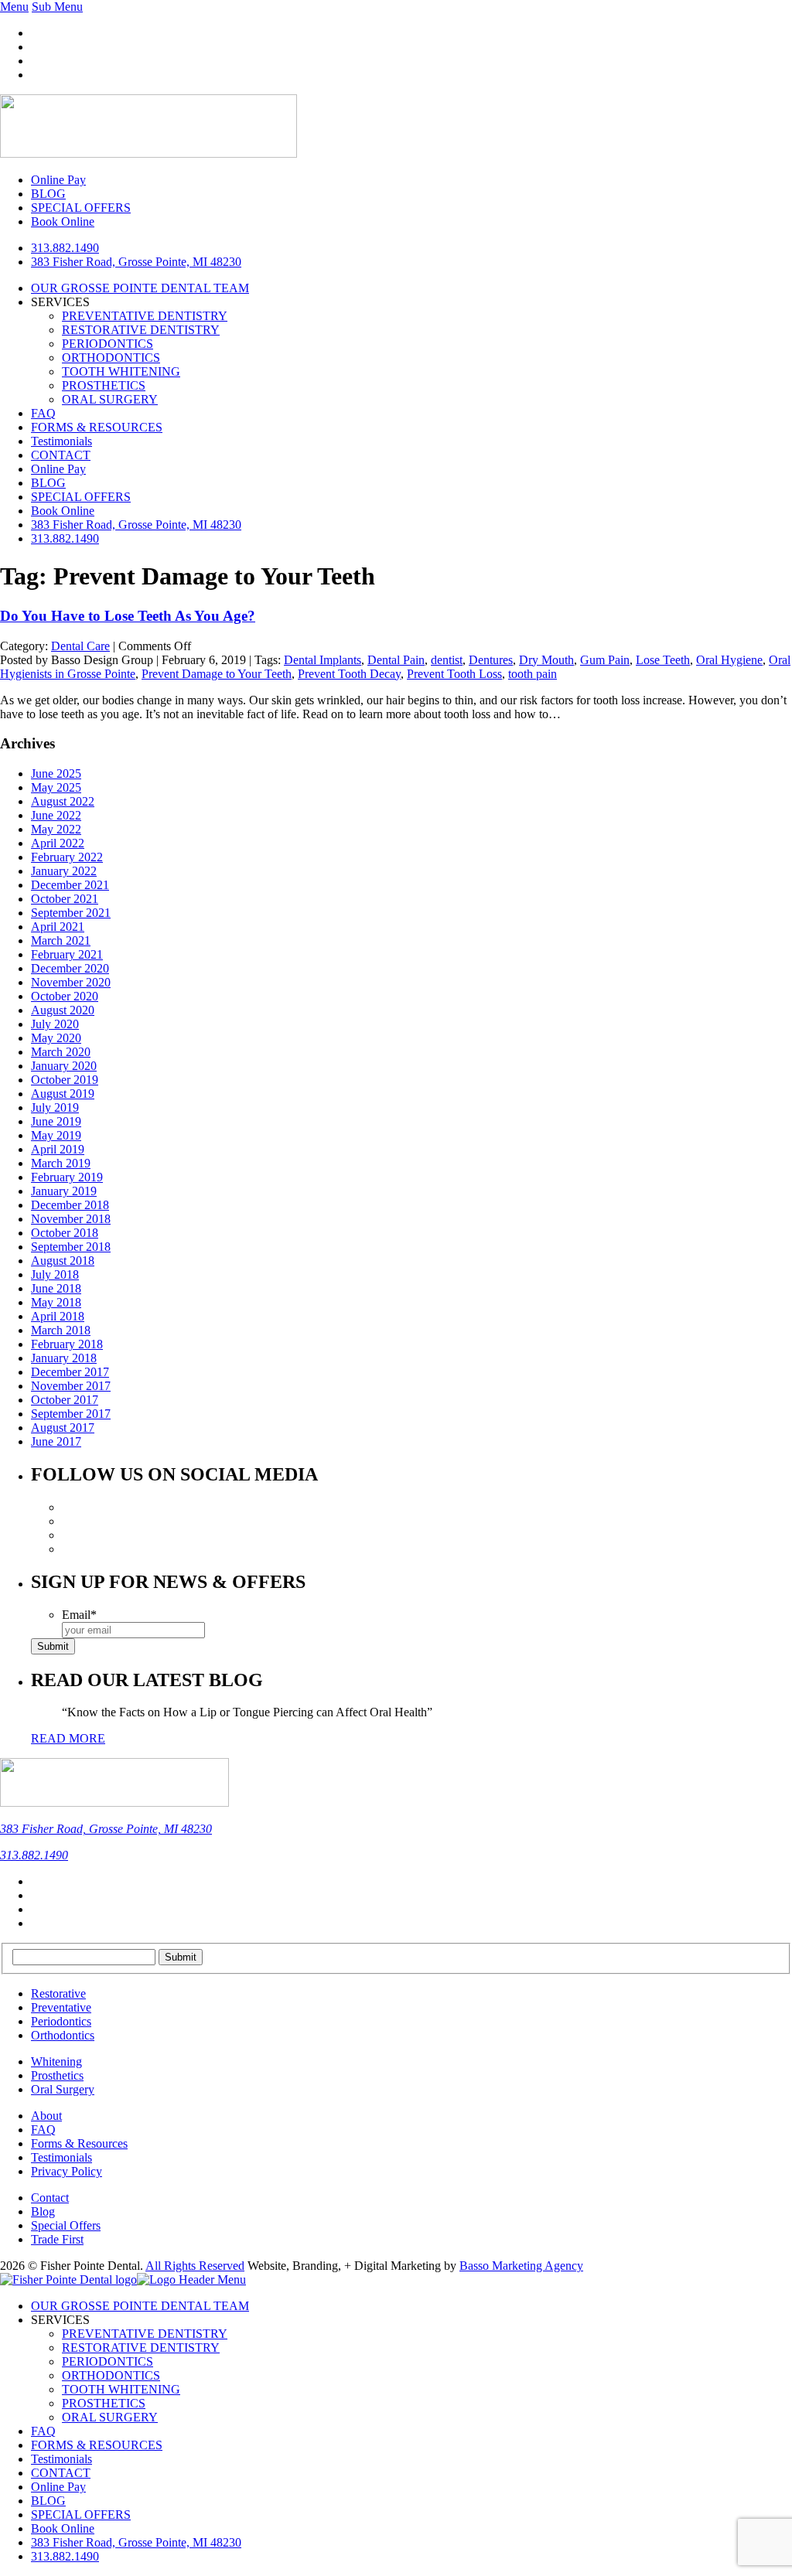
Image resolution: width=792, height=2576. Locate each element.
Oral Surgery (63, 2089)
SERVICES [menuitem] (60, 2320)
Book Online (63, 511)
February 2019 (67, 1177)
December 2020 (70, 968)
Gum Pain (605, 660)
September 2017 (71, 1414)
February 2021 (67, 954)
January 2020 (64, 1066)
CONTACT (61, 455)
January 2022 (64, 871)
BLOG (48, 483)
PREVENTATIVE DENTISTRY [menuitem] (145, 2334)
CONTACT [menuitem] (61, 2473)
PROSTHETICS (104, 385)
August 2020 (63, 1010)
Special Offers (66, 2225)
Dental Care (80, 646)
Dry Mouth (546, 660)
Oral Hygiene (729, 660)
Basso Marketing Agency (521, 2266)
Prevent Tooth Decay (349, 674)
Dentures (491, 660)
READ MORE (68, 1738)
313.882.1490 (65, 248)
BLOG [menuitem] (48, 2501)
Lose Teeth (663, 660)
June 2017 (56, 1441)
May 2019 (56, 1135)
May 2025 (56, 787)
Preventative (61, 2007)
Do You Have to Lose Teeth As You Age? (128, 616)
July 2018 (55, 1274)
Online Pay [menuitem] (58, 2487)
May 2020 (56, 1038)
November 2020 (71, 982)
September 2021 (71, 913)
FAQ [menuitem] (43, 2431)
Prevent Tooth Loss (454, 674)
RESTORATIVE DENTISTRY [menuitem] (141, 2348)
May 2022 (56, 829)
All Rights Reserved (195, 2266)
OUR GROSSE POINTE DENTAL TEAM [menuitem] (140, 2306)
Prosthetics (57, 2075)
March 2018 (61, 1330)
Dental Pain (396, 660)
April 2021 (58, 927)
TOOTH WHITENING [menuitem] (121, 2389)
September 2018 (71, 1247)
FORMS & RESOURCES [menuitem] (97, 2445)
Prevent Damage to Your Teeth (217, 674)
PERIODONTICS (108, 344)
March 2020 (61, 1052)
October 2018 (65, 1233)
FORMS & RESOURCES (97, 427)
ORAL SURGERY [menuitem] (110, 2417)
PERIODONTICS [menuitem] (108, 2361)
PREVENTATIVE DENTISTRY (145, 316)
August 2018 (63, 1261)
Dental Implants (323, 660)
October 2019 (65, 1080)
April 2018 (58, 1316)
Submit (53, 1646)
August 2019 (63, 1094)
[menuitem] (136, 2542)
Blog (43, 2211)
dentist (447, 660)
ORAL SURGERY (110, 399)
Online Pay (58, 469)
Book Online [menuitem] (63, 2528)
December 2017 (70, 1372)
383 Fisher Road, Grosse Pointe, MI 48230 (136, 262)
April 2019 (58, 1149)
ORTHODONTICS (111, 358)
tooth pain (533, 674)
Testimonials (61, 441)
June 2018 (56, 1288)
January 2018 (64, 1358)
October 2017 (65, 1400)
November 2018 (71, 1219)
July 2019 (55, 1107)
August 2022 (63, 801)
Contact (50, 2198)
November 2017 (71, 1386)
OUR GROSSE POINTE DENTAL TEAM (140, 288)
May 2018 (56, 1302)
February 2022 (67, 857)
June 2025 (56, 773)
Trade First (57, 2239)
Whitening (56, 2061)
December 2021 (70, 885)
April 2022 (58, 843)
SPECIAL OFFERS (81, 497)
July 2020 (55, 1024)
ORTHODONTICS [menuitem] (111, 2375)
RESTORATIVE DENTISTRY (141, 330)
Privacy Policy (67, 2171)
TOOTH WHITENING (121, 371)
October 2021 (65, 899)
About (46, 2116)
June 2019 (56, 1121)
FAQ (43, 413)
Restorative (58, 1993)
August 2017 (63, 1428)
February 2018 (67, 1344)
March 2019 (61, 1163)
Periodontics (61, 2021)
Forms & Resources (79, 2143)
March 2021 (61, 940)
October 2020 (65, 996)
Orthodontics (63, 2035)
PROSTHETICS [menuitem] (104, 2403)
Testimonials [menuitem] (61, 2459)
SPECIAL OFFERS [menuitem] (81, 2515)
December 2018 (70, 1205)
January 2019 (64, 1191)
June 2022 (56, 815)
